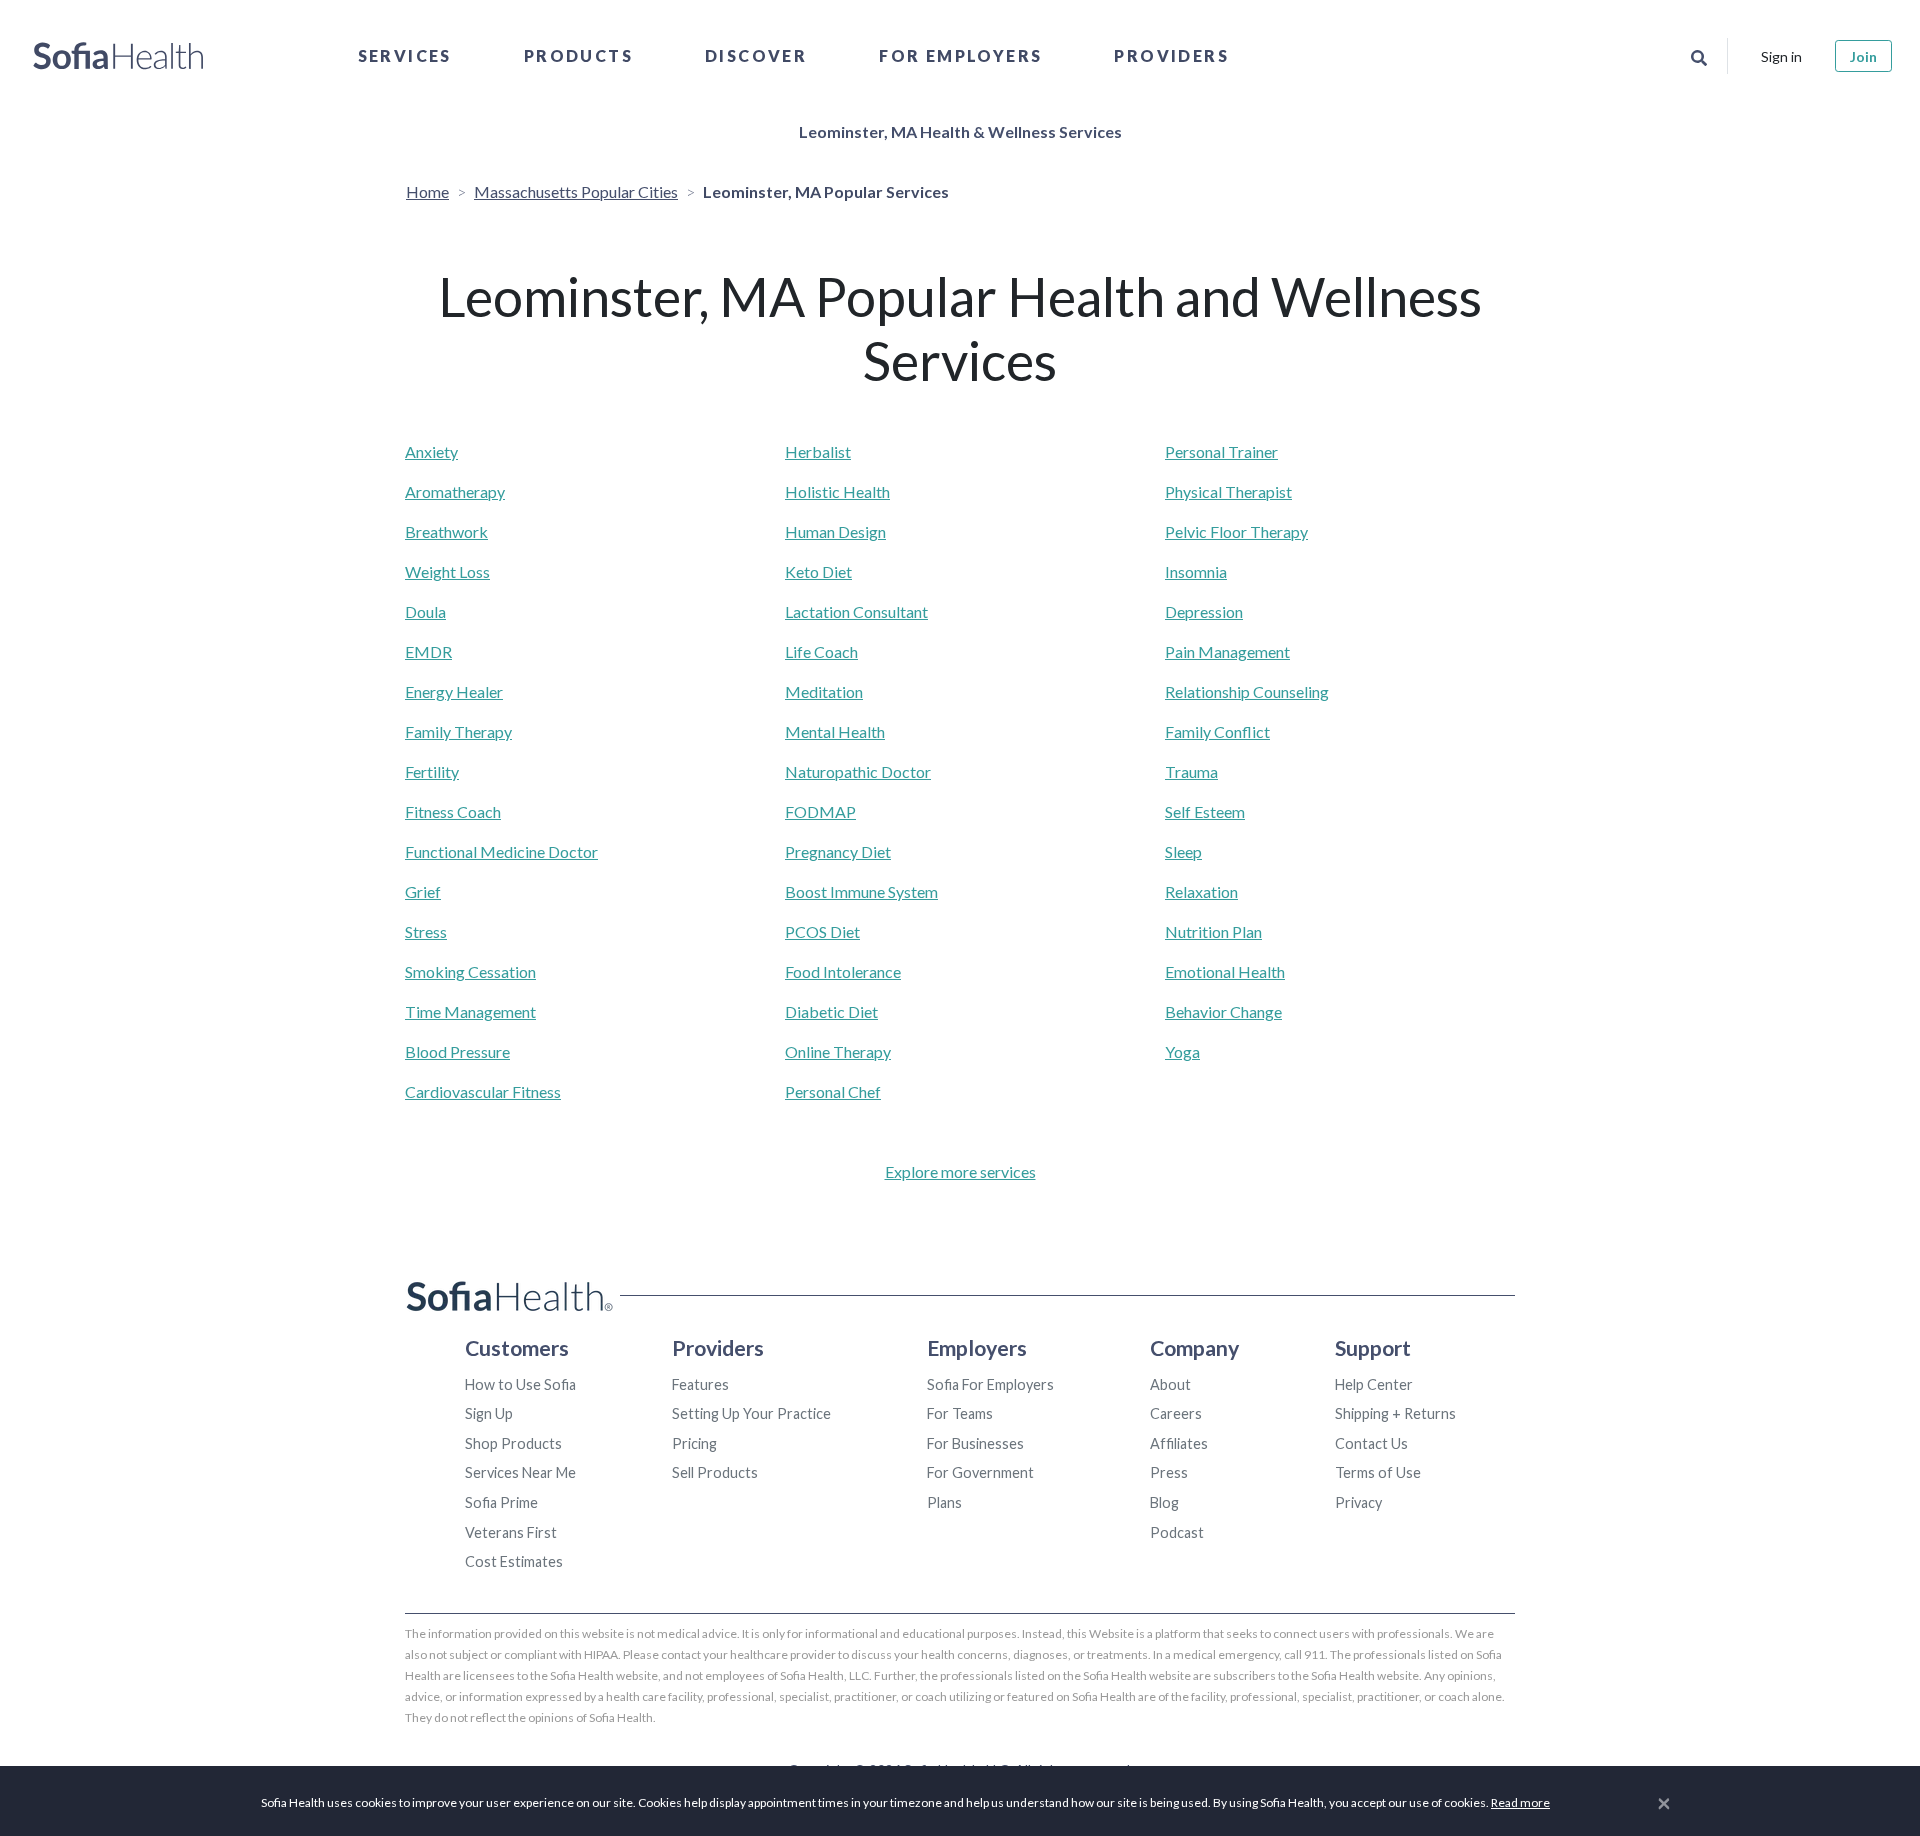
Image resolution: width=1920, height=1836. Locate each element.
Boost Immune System (861, 891)
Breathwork (446, 531)
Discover (756, 55)
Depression (1204, 611)
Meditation (824, 691)
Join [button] (1863, 56)
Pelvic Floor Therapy (1236, 531)
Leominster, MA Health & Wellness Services (960, 131)
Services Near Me (520, 1472)
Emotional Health (1225, 971)
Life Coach (821, 651)
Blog (1164, 1502)
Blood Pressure (457, 1051)
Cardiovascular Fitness (483, 1091)
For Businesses (975, 1443)
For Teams (960, 1413)
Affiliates (1179, 1443)
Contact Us (1371, 1443)
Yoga (1182, 1051)
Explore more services (960, 1171)
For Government (980, 1472)
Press (1169, 1472)
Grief (423, 891)
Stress (426, 931)
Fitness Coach (453, 811)
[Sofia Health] (118, 56)
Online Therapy (838, 1051)
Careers (1176, 1413)
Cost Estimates (514, 1561)
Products (578, 55)
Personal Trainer (1221, 451)
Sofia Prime (501, 1502)
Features (700, 1384)
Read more (1520, 1802)
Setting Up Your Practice (751, 1413)
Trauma (1191, 771)
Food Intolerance (843, 971)
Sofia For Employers (990, 1384)
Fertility (432, 771)
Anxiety (431, 451)
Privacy (1358, 1502)
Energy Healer (454, 691)
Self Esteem (1205, 811)
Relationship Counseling (1247, 691)
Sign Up (489, 1413)
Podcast (1177, 1532)
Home (427, 191)
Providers (1171, 55)
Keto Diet (818, 571)
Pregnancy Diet (838, 851)
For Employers (960, 55)
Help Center (1374, 1384)
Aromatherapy (455, 491)
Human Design (835, 531)
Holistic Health (837, 491)
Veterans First (511, 1532)
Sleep (1183, 851)
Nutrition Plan (1213, 931)
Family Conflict (1217, 731)
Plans (944, 1502)
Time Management (470, 1011)
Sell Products (715, 1472)
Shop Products (513, 1443)
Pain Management (1227, 651)
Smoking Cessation (470, 971)
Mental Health (835, 731)
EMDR (428, 651)
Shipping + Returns (1395, 1413)
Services (405, 55)
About (1170, 1384)
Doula (425, 611)
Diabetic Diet (831, 1011)
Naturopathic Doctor (858, 771)
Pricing (694, 1443)
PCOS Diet (822, 931)
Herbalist (818, 451)
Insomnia (1196, 571)
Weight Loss (447, 571)
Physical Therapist (1228, 491)
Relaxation (1201, 891)
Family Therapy (458, 731)
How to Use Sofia (520, 1384)
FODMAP (820, 811)
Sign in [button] (1781, 56)
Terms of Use (1378, 1472)
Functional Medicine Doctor (501, 851)
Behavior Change (1223, 1011)
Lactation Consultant (856, 611)
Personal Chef (833, 1091)
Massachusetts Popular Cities (576, 191)
